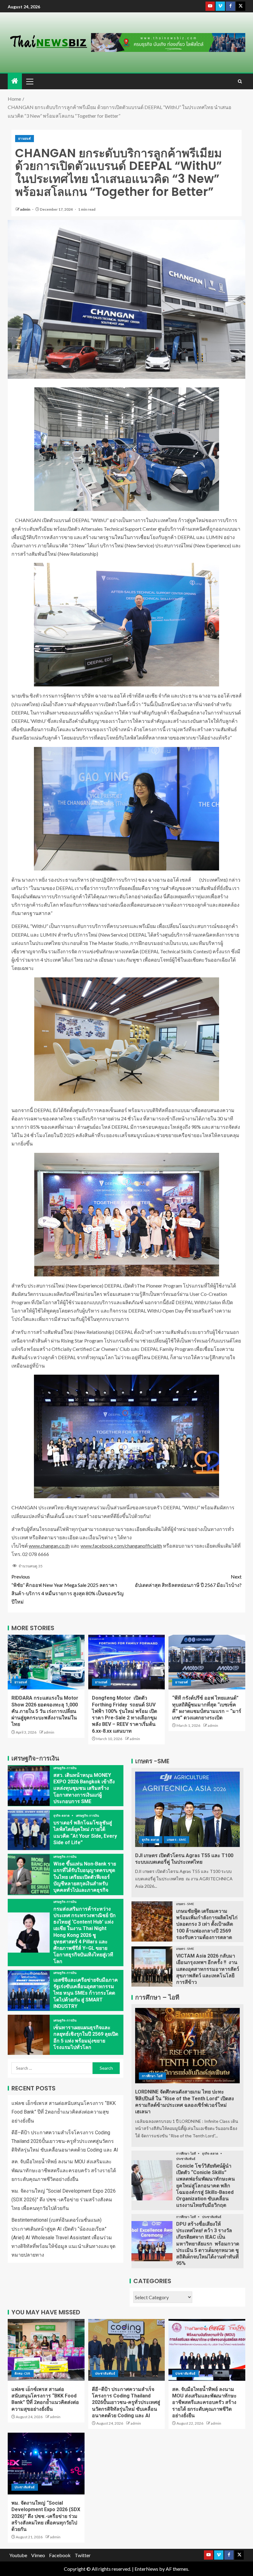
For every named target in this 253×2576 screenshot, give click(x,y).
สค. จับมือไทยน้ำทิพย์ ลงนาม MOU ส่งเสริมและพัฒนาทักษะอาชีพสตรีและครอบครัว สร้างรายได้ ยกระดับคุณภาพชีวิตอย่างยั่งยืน (64, 2170)
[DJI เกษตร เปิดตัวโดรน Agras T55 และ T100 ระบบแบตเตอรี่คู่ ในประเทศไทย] (187, 1809)
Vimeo (38, 2555)
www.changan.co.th (49, 1546)
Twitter (83, 2555)
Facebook (60, 2555)
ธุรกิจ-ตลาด (62, 1815)
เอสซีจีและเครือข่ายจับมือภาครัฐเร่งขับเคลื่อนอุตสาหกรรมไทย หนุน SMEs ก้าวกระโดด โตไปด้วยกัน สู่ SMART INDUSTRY (86, 1993)
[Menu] (29, 81)
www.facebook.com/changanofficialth (121, 1546)
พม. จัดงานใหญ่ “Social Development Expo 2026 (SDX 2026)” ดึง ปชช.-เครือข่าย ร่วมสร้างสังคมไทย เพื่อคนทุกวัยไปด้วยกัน (64, 2200)
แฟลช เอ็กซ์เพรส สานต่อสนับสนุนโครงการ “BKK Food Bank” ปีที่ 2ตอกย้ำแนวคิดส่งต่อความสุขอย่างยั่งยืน (64, 2112)
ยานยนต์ (25, 138)
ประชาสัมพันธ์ (186, 2159)
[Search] (240, 81)
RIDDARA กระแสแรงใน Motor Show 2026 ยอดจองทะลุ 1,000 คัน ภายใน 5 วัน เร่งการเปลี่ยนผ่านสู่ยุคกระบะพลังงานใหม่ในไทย (45, 1711)
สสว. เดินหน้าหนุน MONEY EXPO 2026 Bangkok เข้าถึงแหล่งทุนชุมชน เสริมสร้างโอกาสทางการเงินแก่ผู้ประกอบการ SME (84, 1788)
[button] (29, 81)
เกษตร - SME (176, 1840)
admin (25, 209)
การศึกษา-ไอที (152, 2076)
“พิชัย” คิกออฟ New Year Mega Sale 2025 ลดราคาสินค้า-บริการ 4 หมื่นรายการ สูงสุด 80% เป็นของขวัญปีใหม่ (68, 1589)
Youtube (18, 2555)
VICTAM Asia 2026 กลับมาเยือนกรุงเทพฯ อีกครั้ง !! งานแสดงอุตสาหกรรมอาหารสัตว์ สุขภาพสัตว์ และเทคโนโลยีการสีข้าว (208, 1969)
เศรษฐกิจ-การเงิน (65, 1768)
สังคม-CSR (23, 2373)
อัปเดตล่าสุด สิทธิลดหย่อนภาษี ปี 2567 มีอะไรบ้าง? (188, 1581)
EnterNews (146, 2569)
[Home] (15, 81)
